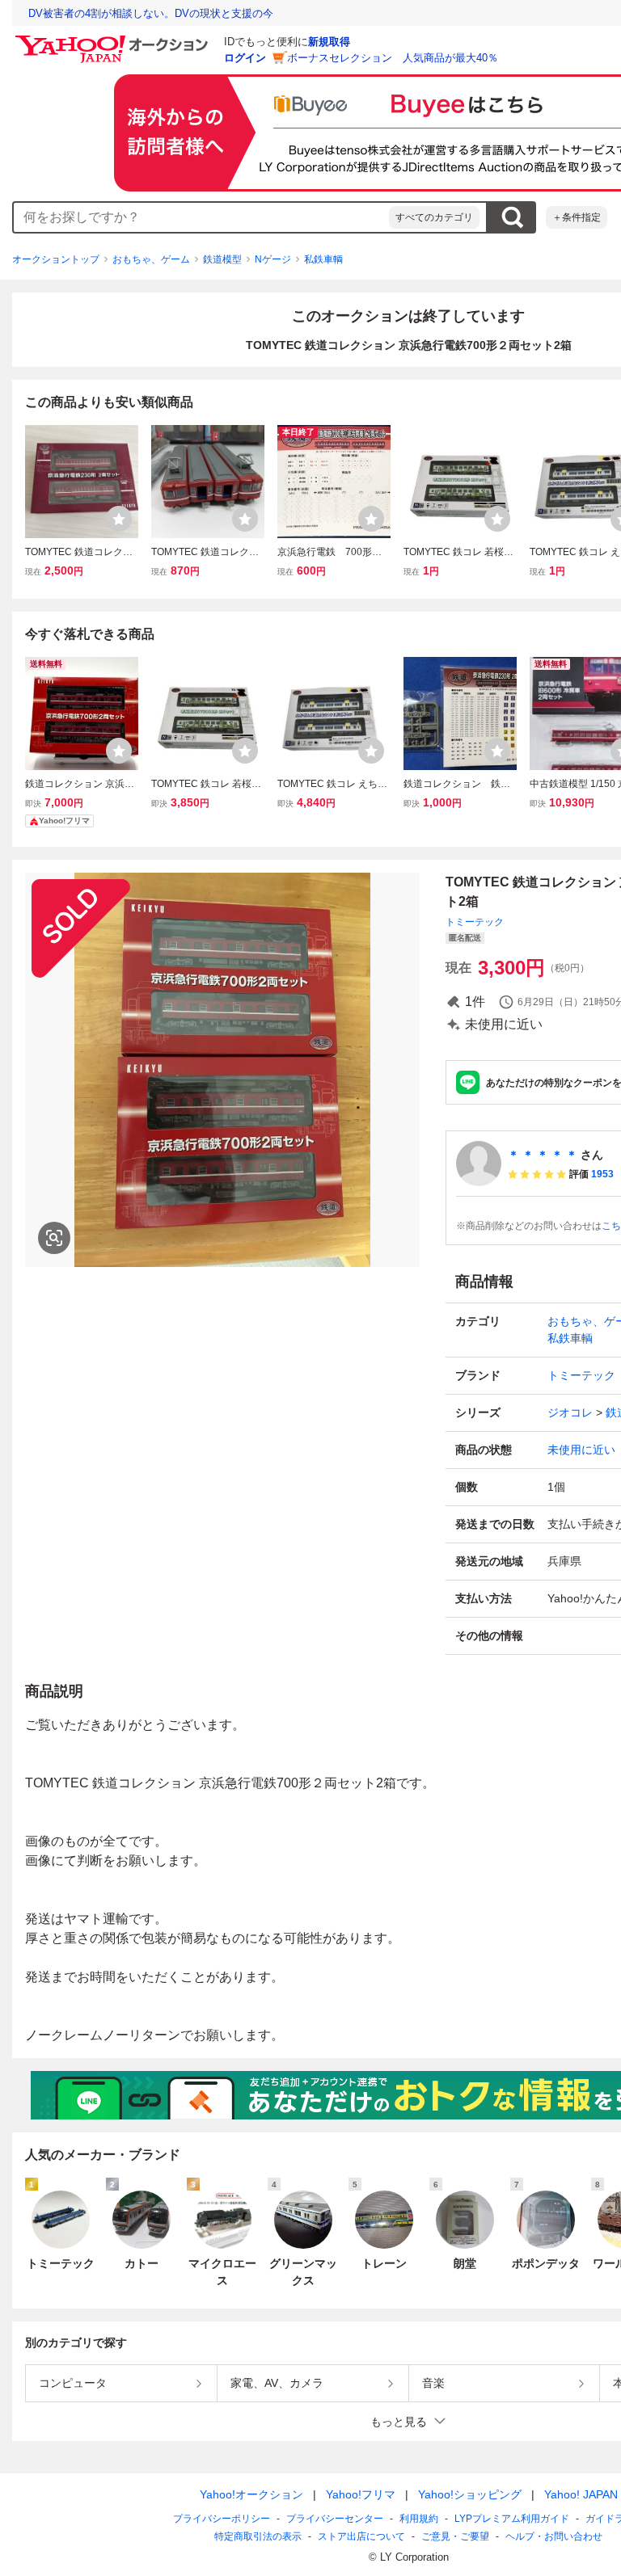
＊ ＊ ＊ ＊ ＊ (543, 1155)
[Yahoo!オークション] (114, 40)
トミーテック (475, 922)
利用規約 (419, 2519)
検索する (512, 217)
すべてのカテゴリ (434, 217)
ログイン (245, 58)
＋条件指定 (577, 217)
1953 (602, 1174)
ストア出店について (361, 2536)
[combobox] (201, 217)
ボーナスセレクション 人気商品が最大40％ (393, 58)
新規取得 (329, 42)
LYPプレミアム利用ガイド (512, 2519)
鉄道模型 (222, 259)
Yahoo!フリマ (361, 2494)
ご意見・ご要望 (455, 2536)
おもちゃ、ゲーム (151, 259)
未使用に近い (581, 1450)
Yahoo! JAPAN (581, 2494)
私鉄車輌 (323, 259)
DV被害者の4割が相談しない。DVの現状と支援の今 (151, 13)
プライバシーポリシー (222, 2519)
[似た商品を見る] (54, 1238)
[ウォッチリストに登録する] (119, 519)
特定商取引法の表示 (258, 2536)
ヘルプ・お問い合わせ (554, 2536)
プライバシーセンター (335, 2519)
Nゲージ (273, 259)
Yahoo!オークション (251, 2494)
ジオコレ (570, 1412)
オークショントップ (56, 259)
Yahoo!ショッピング (470, 2494)
